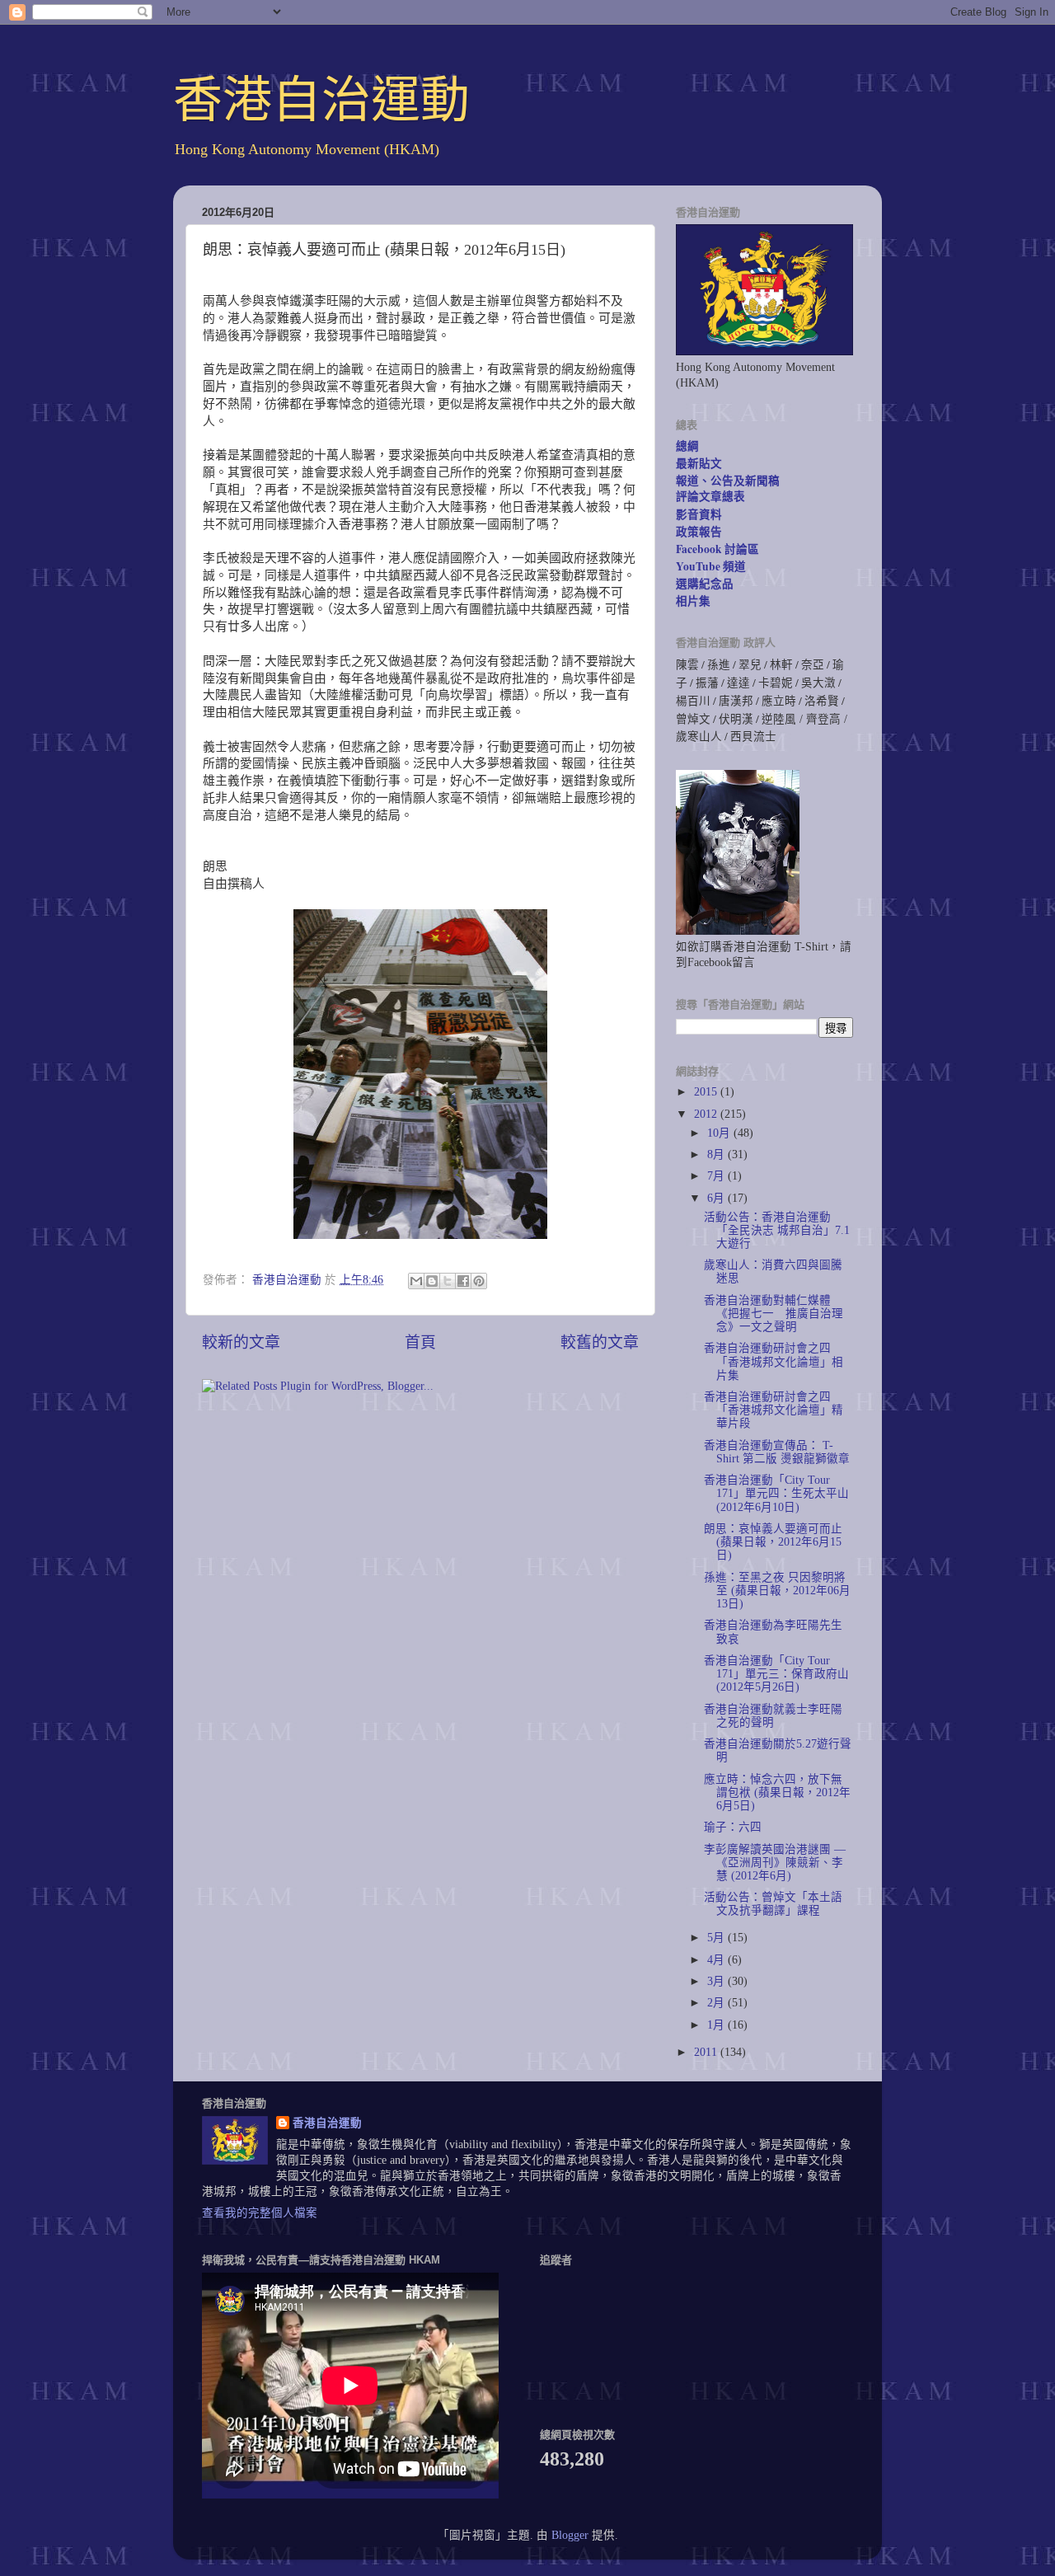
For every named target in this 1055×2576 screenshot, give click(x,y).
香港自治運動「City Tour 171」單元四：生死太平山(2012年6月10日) (776, 1493)
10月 (720, 1133)
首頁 (420, 1342)
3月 (717, 1981)
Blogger (570, 2535)
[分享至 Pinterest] (479, 1281)
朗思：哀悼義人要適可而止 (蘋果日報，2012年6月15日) (773, 1542)
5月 (717, 1938)
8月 (717, 1154)
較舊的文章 (600, 1342)
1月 (717, 2025)
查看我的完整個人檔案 (260, 2213)
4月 (717, 1960)
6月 (717, 1198)
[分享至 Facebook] (463, 1281)
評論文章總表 (710, 496)
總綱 (687, 446)
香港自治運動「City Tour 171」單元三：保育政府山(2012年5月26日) (776, 1674)
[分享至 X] (448, 1281)
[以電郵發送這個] (416, 1281)
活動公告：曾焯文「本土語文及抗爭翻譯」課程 (773, 1904)
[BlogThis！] (432, 1281)
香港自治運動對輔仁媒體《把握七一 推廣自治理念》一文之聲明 (774, 1314)
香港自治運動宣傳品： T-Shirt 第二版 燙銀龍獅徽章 (777, 1452)
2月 (717, 2003)
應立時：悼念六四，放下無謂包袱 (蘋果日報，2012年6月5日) (777, 1792)
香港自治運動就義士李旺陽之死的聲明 (773, 1716)
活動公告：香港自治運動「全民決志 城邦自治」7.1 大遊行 (777, 1230)
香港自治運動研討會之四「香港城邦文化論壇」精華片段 (774, 1410)
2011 (707, 2052)
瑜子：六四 (733, 1827)
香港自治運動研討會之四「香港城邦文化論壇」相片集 (774, 1361)
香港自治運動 (321, 100)
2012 (707, 1114)
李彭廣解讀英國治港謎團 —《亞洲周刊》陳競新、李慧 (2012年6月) (775, 1863)
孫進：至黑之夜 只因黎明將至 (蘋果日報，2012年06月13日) (777, 1591)
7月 (717, 1176)
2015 (707, 1092)
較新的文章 (241, 1342)
